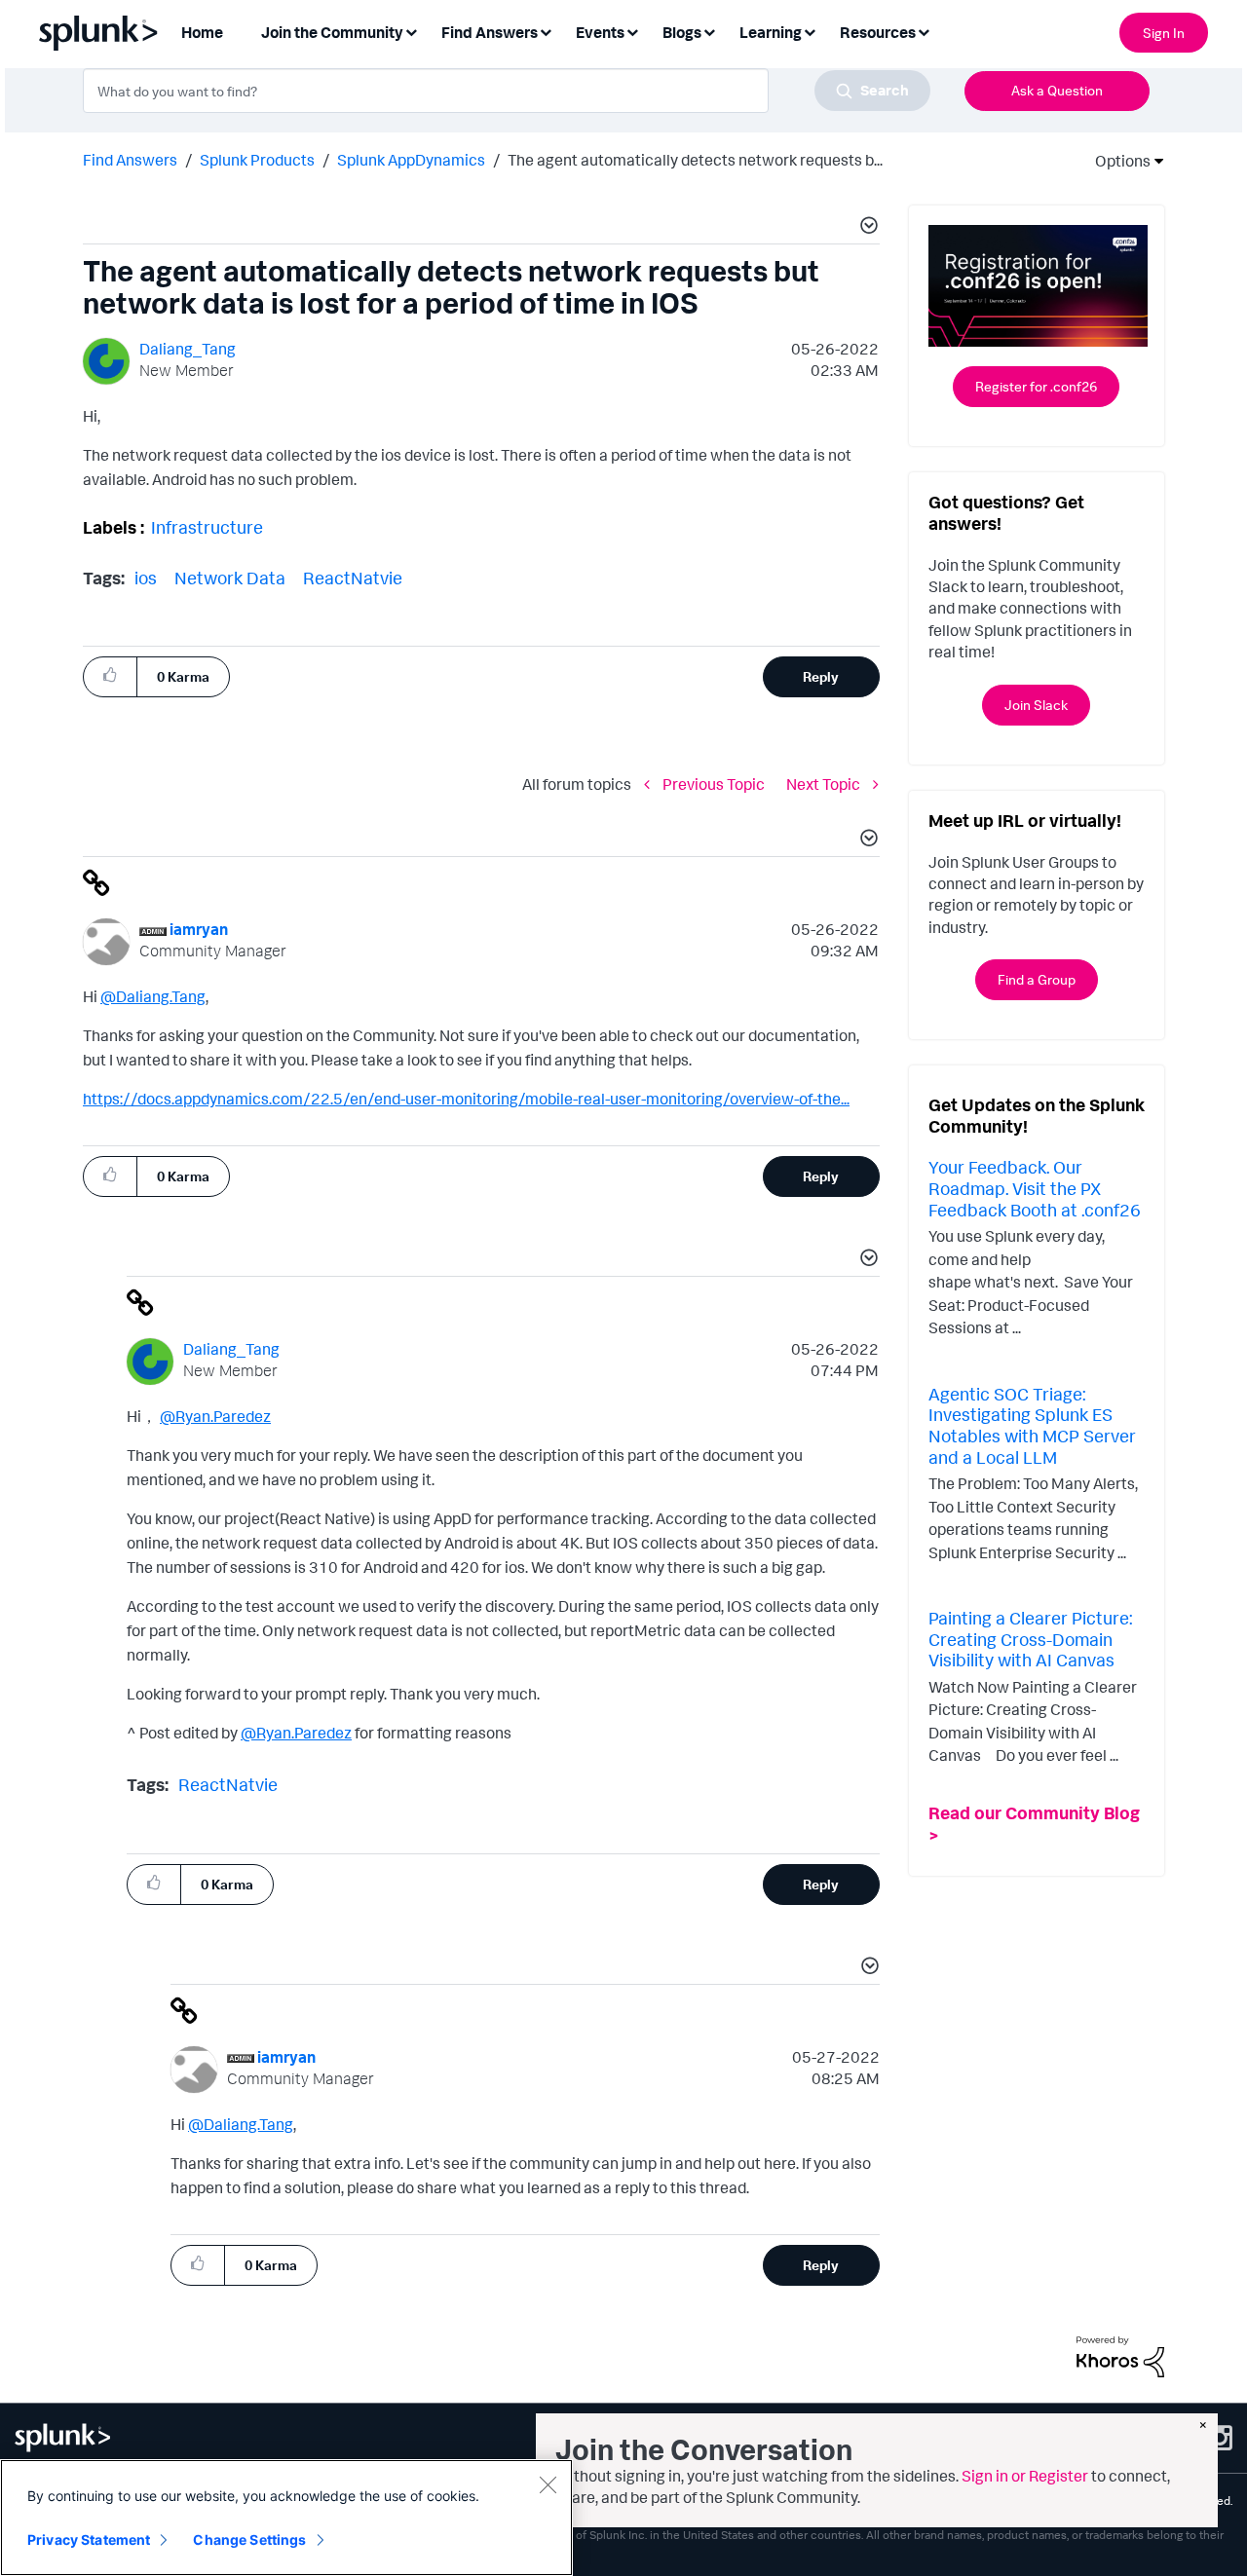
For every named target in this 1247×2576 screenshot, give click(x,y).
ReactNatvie (353, 578)
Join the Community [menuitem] (332, 32)
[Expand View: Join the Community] (411, 31)
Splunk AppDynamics (411, 160)
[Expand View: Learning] (810, 31)
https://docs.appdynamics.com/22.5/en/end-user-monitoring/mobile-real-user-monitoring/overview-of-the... (466, 1099)
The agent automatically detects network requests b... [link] (695, 160)
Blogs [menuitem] (682, 32)
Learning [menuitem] (771, 32)
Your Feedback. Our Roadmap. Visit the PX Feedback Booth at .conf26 (1035, 1188)
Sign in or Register (1025, 2476)
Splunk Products (257, 160)
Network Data (230, 578)
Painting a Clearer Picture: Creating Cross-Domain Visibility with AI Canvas (1030, 1639)
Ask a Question (1057, 90)
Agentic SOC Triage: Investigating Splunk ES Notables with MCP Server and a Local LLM (1032, 1425)
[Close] (548, 2484)
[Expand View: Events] (632, 31)
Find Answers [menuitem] (490, 32)
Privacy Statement (89, 2539)
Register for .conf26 (1036, 386)
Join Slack (1036, 705)
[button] (866, 228)
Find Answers (130, 160)
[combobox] (507, 91)
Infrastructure (207, 527)
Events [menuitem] (600, 32)
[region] (286, 2518)
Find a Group (1037, 979)
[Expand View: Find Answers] (546, 31)
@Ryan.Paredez (215, 1416)
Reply (821, 676)
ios (146, 578)
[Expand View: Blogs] (709, 31)
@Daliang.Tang (153, 996)
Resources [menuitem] (878, 32)
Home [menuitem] (202, 32)
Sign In (1164, 33)
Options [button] (1116, 161)
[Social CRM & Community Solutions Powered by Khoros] (1120, 2355)
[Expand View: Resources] (924, 31)
